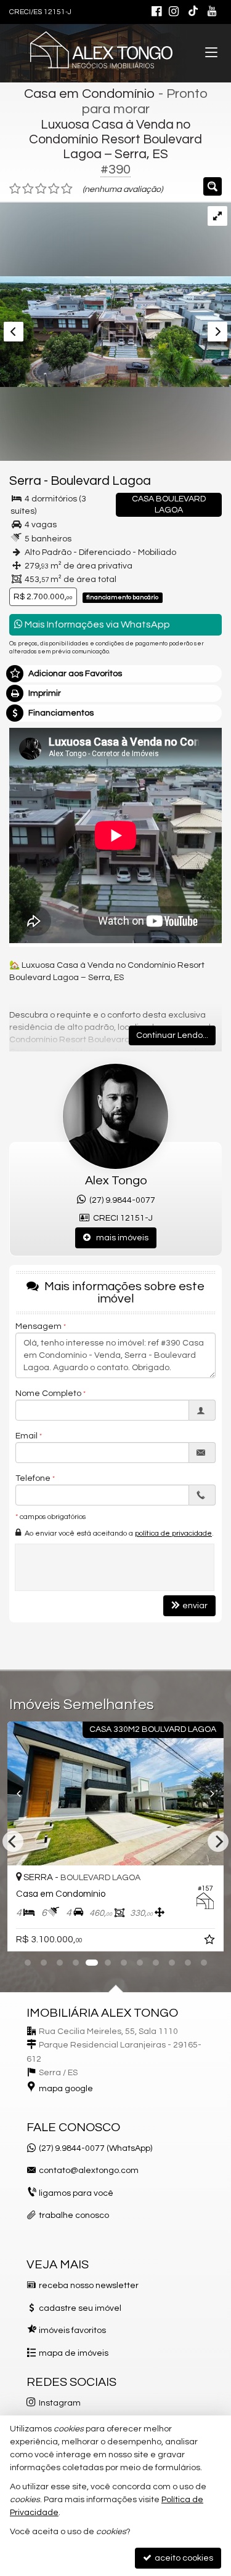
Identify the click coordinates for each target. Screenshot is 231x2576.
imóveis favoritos (72, 2331)
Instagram (60, 2403)
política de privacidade (173, 1533)
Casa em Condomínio (90, 94)
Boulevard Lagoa (101, 481)
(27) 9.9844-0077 (120, 1200)
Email (26, 1436)
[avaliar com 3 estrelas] (41, 189)
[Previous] (24, 1793)
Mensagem (38, 1326)
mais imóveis (120, 1238)
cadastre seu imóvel (80, 2308)
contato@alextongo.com (89, 2171)
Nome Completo (48, 1394)
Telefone (33, 1478)
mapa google (66, 2089)
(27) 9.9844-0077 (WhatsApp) (95, 2148)
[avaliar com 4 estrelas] (54, 189)
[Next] (207, 1793)
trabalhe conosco (74, 2215)
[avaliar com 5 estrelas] (67, 189)
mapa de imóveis (74, 2353)
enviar (195, 1606)
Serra (25, 481)
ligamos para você (76, 2193)
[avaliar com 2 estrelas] (28, 189)
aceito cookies (183, 2558)
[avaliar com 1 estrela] (15, 189)
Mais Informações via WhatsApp (96, 624)
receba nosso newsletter (89, 2286)
